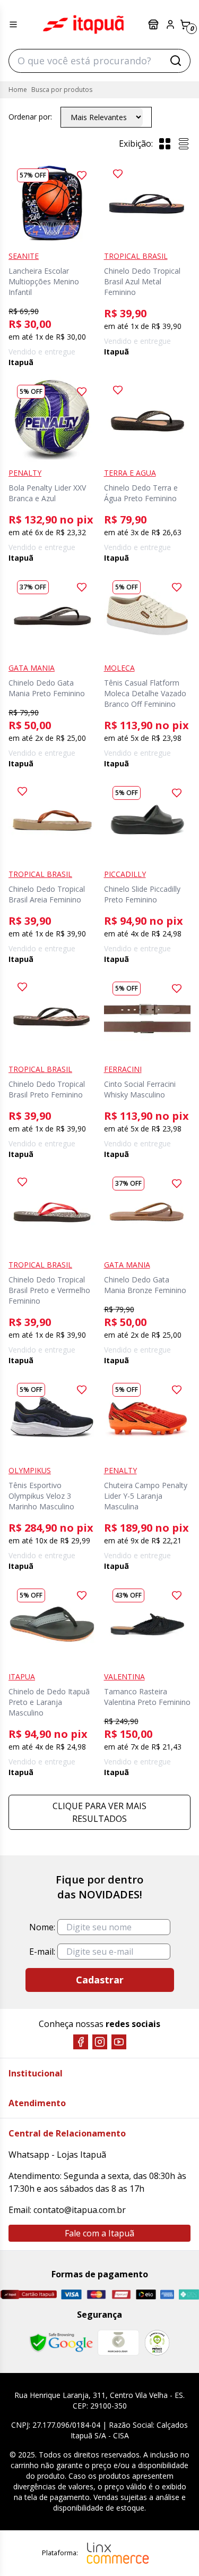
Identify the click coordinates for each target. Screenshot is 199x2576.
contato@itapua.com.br (80, 2210)
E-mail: (42, 1952)
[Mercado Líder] (118, 2343)
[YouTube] (119, 2042)
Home (18, 90)
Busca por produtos (62, 90)
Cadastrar (100, 1980)
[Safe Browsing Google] (61, 2343)
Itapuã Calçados (83, 24)
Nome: (42, 1927)
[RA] (157, 2342)
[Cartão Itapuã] (28, 2294)
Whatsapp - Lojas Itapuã (57, 2155)
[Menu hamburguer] (13, 24)
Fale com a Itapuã (99, 2233)
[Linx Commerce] (118, 2553)
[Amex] (167, 2295)
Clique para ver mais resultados (99, 1812)
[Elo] (146, 2294)
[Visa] (71, 2294)
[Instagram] (100, 2042)
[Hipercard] (121, 2295)
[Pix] (189, 2294)
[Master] (96, 2295)
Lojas (154, 24)
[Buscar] (176, 61)
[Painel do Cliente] (170, 24)
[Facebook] (81, 2042)
